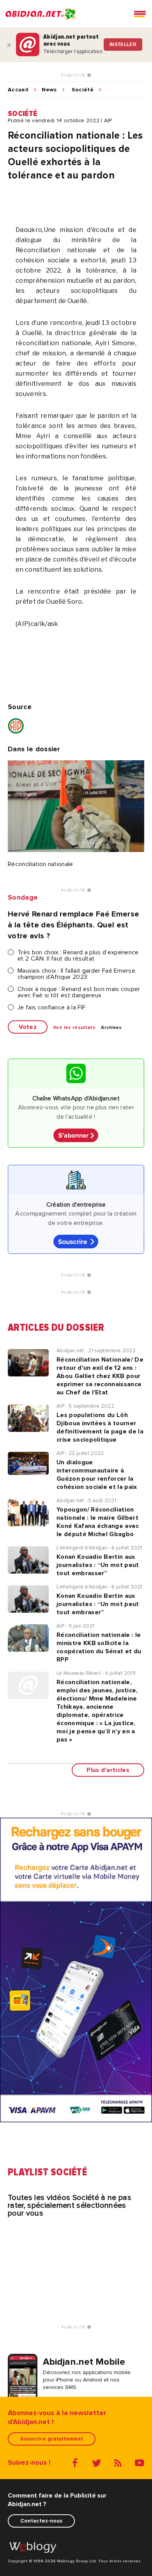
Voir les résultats (74, 1028)
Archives (111, 1028)
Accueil (18, 90)
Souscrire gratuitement (52, 2439)
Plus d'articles (108, 1770)
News (49, 90)
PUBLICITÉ (74, 75)
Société (83, 90)
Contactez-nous (41, 2521)
